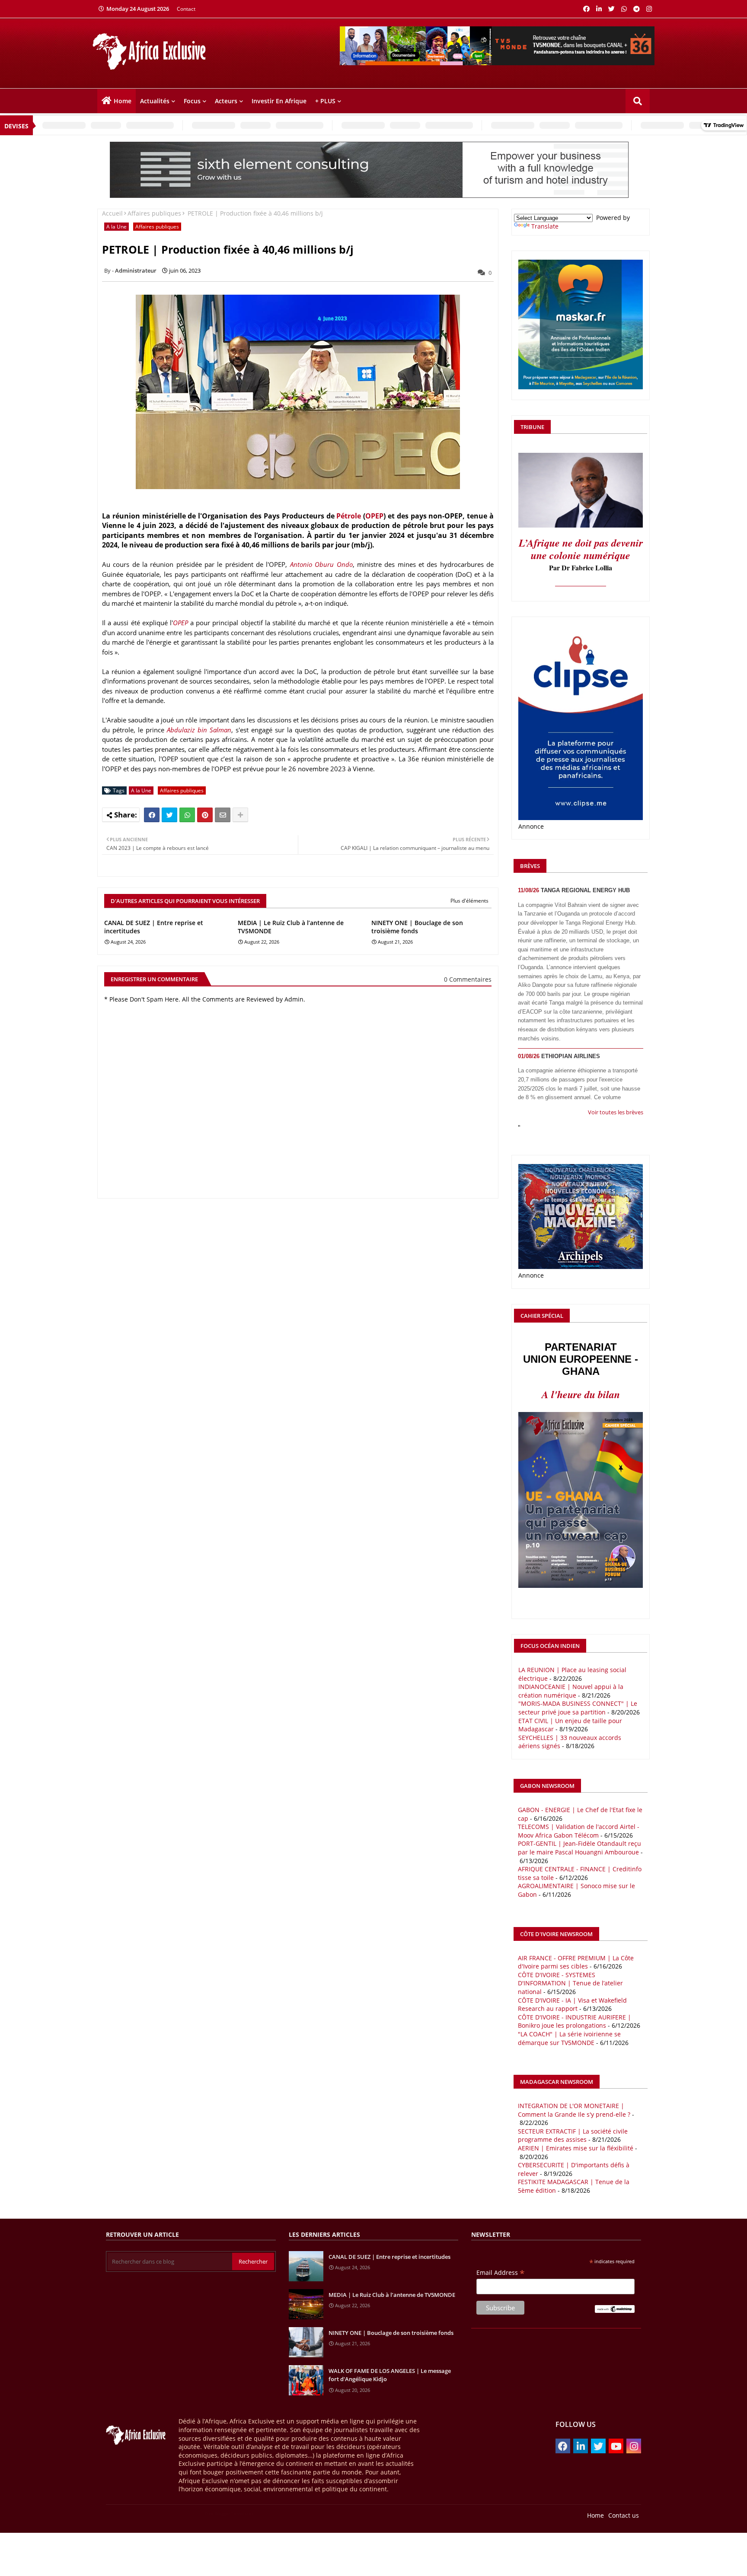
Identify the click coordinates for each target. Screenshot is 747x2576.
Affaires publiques (154, 213)
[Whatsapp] (187, 815)
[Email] (223, 815)
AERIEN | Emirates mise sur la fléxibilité (576, 2148)
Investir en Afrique (279, 101)
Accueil (112, 213)
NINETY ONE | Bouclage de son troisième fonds (417, 927)
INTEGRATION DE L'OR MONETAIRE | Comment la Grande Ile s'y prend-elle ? (574, 2110)
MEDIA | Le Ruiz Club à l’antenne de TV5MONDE (291, 927)
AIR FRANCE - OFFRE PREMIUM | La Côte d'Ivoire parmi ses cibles (576, 1962)
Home (123, 101)
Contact (186, 9)
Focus (192, 101)
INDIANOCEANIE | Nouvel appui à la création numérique (571, 1691)
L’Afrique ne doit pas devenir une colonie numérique (581, 549)
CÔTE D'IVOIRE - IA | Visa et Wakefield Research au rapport (572, 2005)
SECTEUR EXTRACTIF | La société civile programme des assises (573, 2136)
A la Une (117, 227)
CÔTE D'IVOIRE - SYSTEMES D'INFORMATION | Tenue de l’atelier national (570, 1983)
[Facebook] (152, 815)
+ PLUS (325, 101)
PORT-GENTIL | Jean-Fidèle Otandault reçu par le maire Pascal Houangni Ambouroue (579, 1848)
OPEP (374, 516)
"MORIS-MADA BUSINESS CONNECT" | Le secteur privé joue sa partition (578, 1708)
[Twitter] (169, 815)
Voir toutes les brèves (616, 1112)
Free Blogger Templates (229, 2513)
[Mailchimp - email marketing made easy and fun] (615, 2310)
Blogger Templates (149, 2513)
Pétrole (349, 516)
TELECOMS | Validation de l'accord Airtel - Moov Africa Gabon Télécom (579, 1831)
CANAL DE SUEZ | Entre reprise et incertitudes (154, 927)
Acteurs (226, 101)
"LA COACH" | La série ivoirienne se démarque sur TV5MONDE (569, 2038)
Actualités (155, 101)
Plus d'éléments (469, 901)
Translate (545, 226)
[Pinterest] (205, 815)
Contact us (624, 2515)
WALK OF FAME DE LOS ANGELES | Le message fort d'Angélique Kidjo (390, 2375)
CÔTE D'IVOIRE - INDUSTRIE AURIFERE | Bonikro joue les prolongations (575, 2021)
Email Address (501, 2272)
